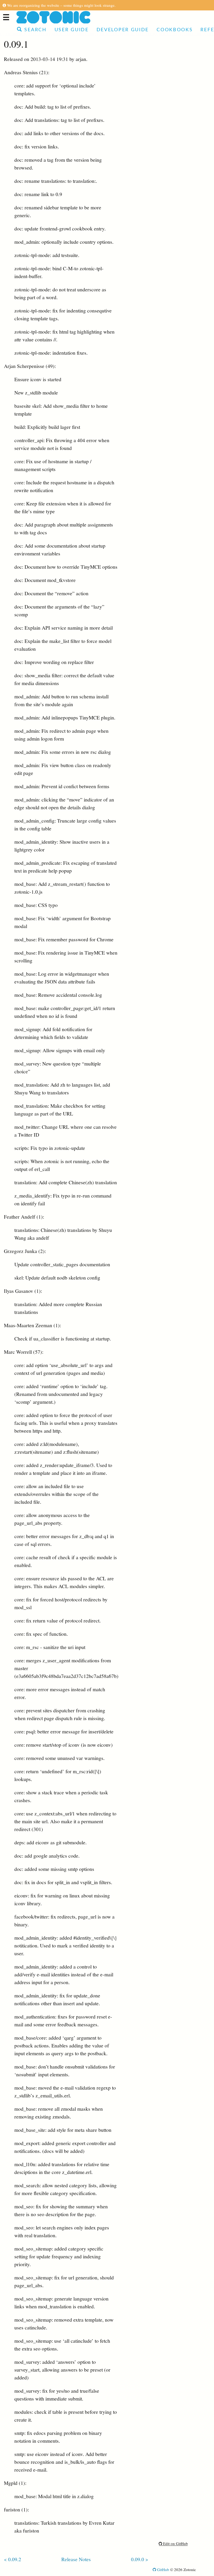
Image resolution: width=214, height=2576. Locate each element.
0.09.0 (138, 2559)
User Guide (72, 30)
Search (35, 30)
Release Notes (76, 2559)
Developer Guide (123, 30)
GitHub (163, 2569)
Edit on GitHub (175, 2543)
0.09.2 (15, 2559)
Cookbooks (175, 30)
